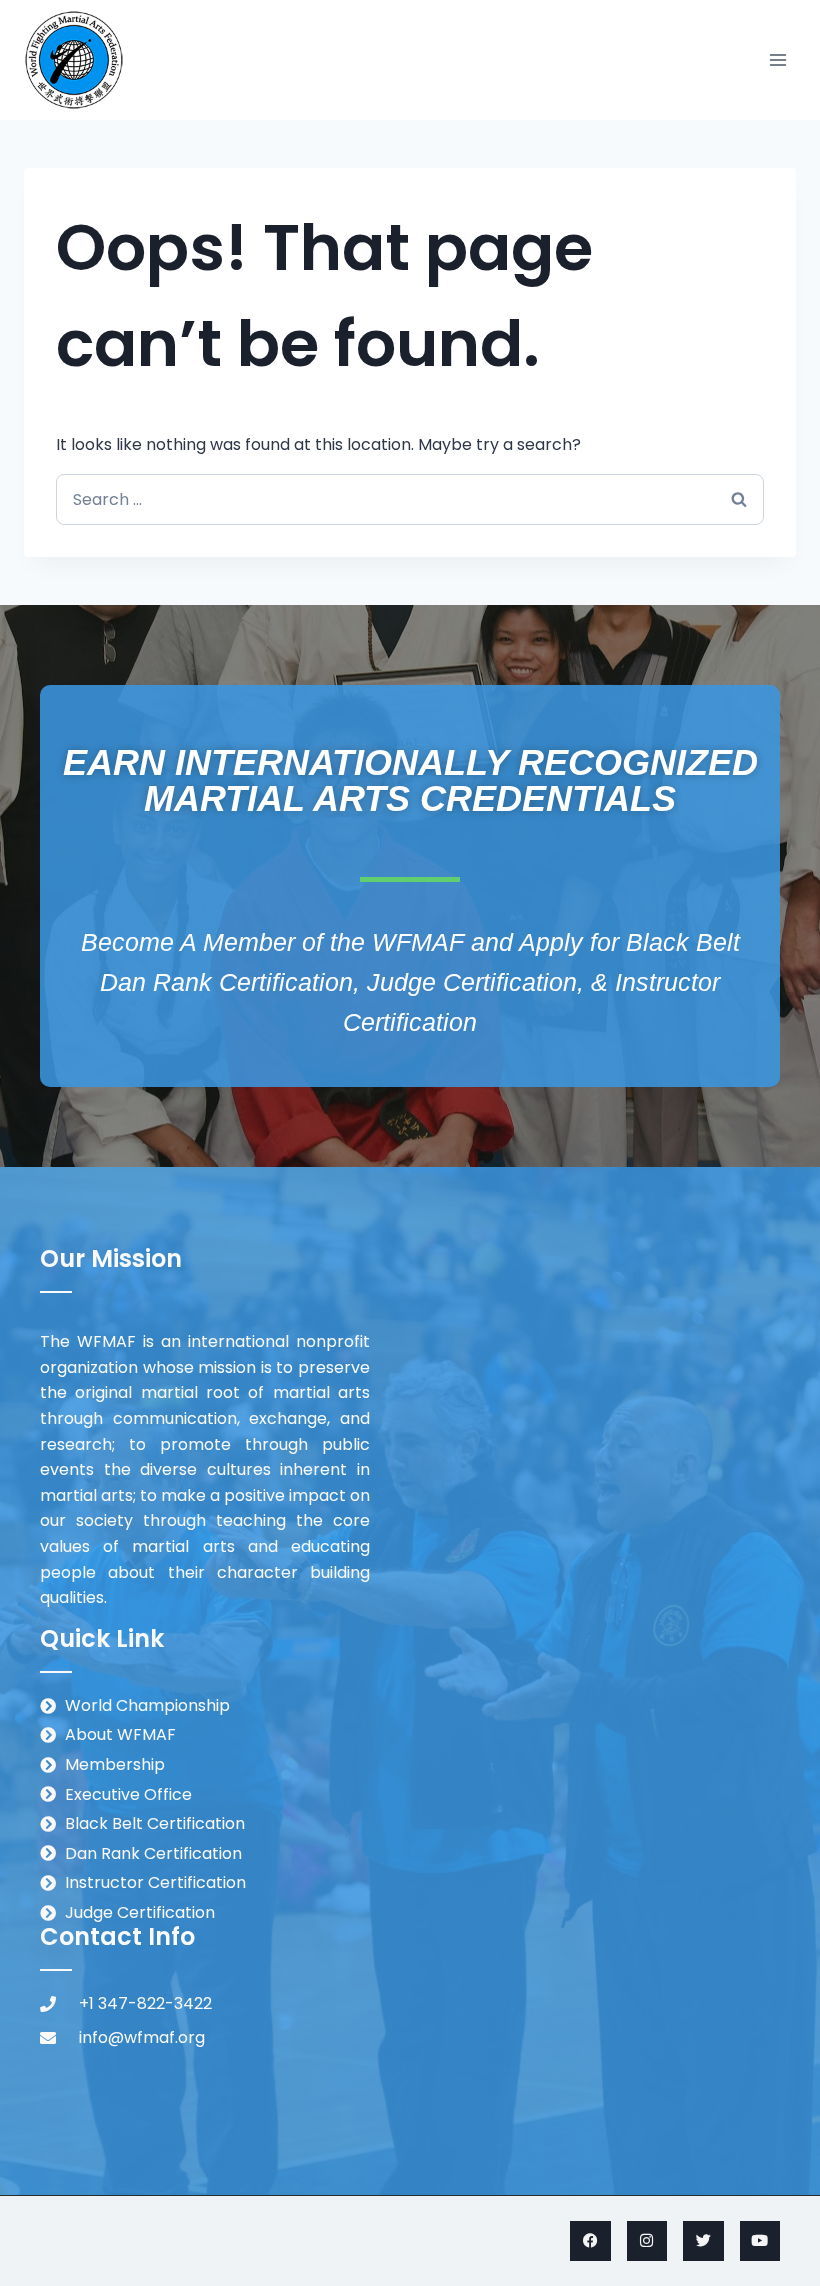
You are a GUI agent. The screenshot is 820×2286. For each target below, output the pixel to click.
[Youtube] (760, 2241)
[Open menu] (777, 59)
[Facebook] (590, 2241)
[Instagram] (647, 2241)
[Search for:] (410, 499)
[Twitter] (703, 2241)
